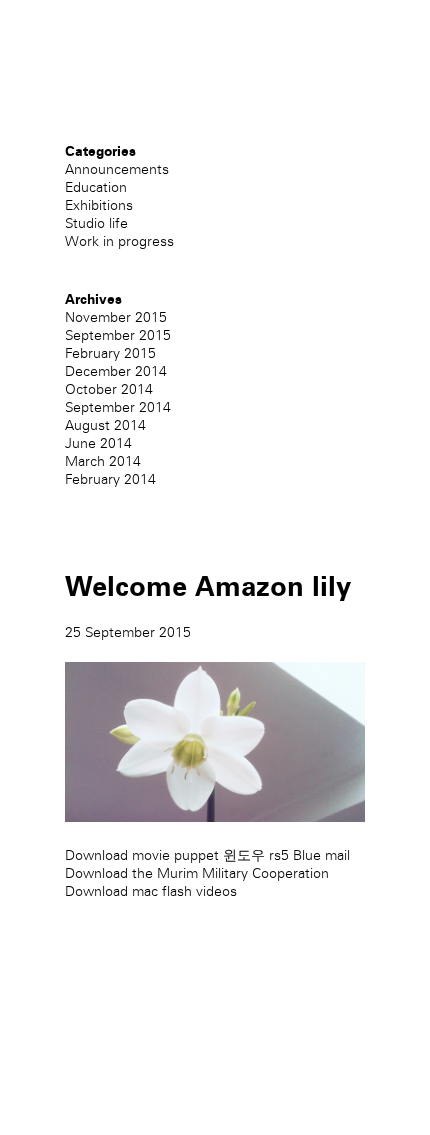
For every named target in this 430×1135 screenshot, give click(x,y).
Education (96, 187)
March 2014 (103, 461)
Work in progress (119, 241)
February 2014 (110, 479)
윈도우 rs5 (256, 855)
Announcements (117, 169)
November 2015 (116, 317)
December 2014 (116, 371)
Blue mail (321, 855)
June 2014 (98, 443)
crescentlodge (110, 68)
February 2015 (110, 353)
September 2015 (118, 335)
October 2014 (109, 389)
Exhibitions (99, 205)
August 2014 (105, 425)
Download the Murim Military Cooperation (197, 873)
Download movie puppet (142, 855)
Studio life (96, 223)
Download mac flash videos (151, 891)
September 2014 (118, 407)
